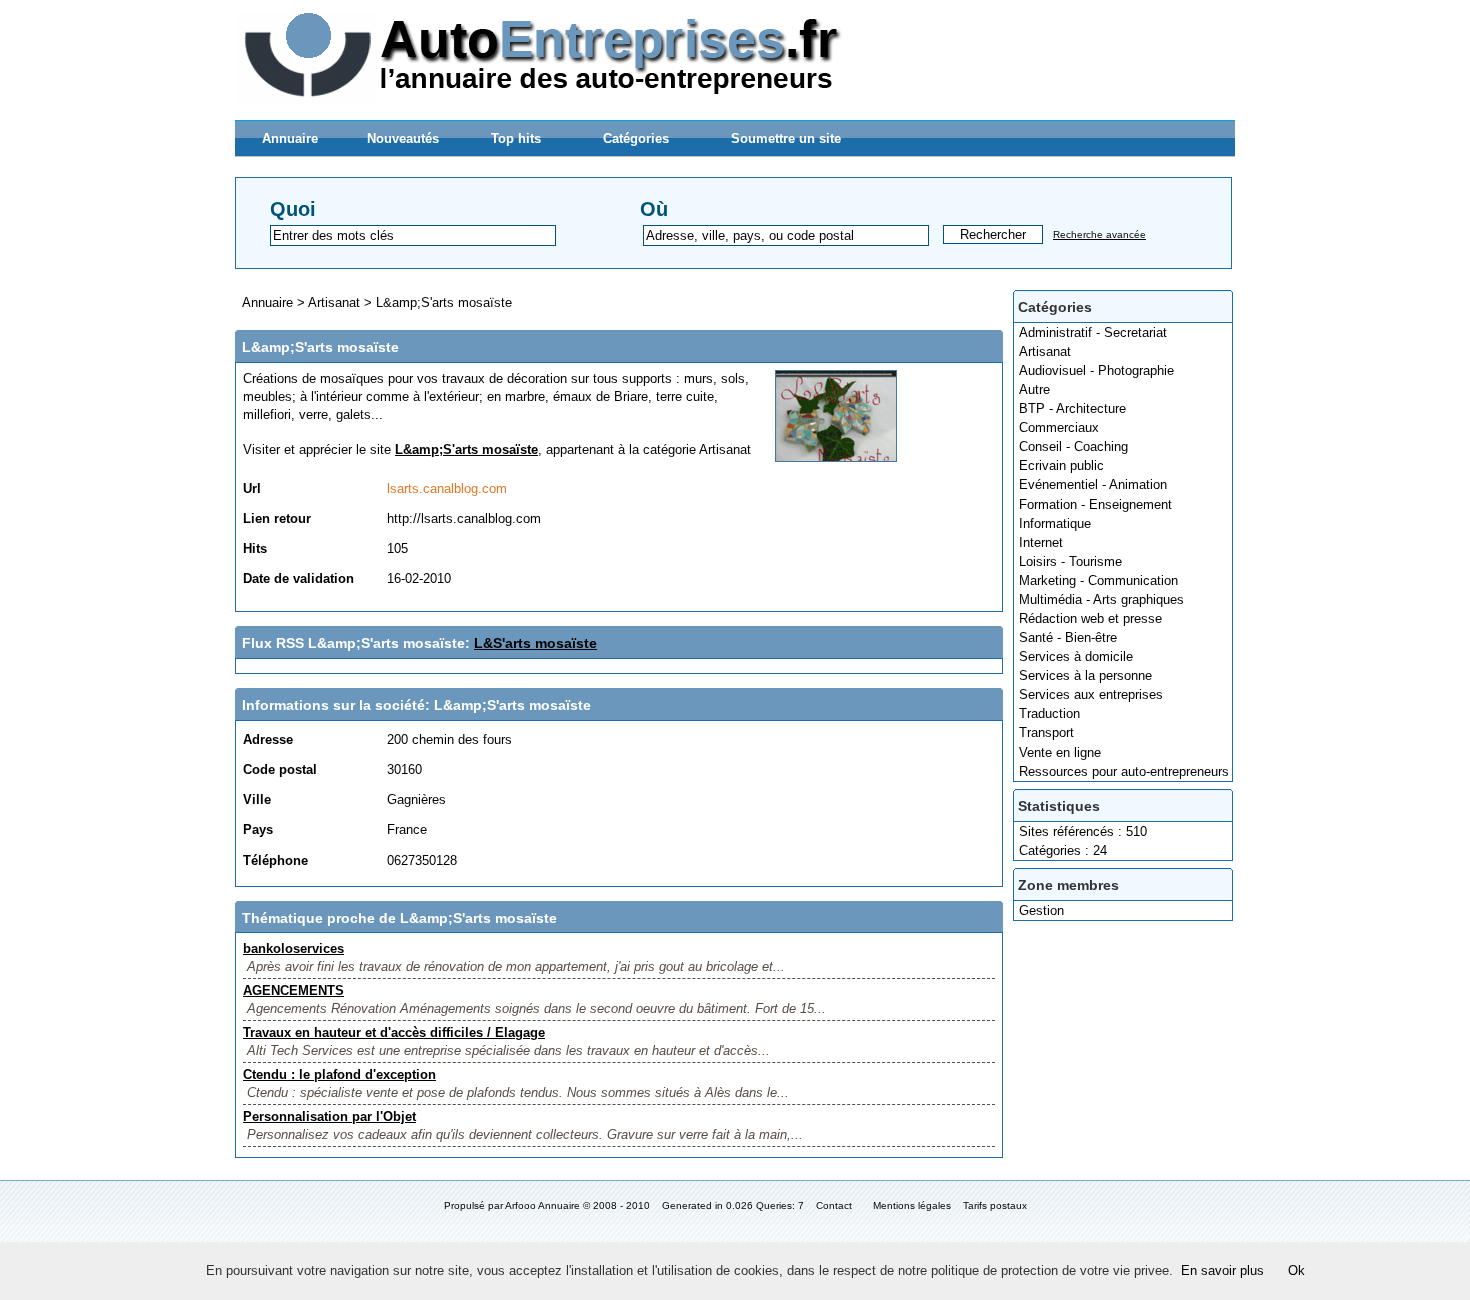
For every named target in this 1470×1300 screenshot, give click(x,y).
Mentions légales (912, 1205)
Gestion (1041, 910)
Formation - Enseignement (1095, 504)
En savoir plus (1222, 1270)
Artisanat (1045, 351)
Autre (1034, 389)
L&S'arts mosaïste (535, 643)
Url (252, 488)
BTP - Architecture (1072, 408)
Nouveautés (403, 138)
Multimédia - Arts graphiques (1101, 599)
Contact (834, 1205)
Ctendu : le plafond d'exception (339, 1074)
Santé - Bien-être (1068, 637)
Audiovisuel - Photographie (1096, 370)
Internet (1041, 542)
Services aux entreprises (1091, 694)
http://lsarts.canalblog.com (464, 518)
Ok (1296, 1270)
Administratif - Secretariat (1093, 332)
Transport (1046, 732)
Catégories (636, 138)
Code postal (280, 769)
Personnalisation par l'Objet (329, 1116)
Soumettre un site (786, 138)
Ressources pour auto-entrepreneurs (1124, 771)
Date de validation (298, 578)
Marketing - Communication (1098, 580)
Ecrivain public (1061, 465)
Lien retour (277, 518)
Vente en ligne (1060, 752)
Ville (257, 799)
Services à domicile (1076, 656)
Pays (258, 829)
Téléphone (275, 860)
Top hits (516, 138)
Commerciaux (1059, 427)
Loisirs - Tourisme (1070, 561)
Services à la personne (1085, 675)
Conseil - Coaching (1073, 446)
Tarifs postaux (995, 1205)
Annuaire (290, 138)
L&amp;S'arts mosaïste (444, 302)
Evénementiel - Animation (1093, 484)
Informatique (1055, 523)
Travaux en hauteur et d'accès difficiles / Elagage (394, 1032)
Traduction (1049, 713)
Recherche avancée (1099, 234)
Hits (255, 548)
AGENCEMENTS (293, 990)
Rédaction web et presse (1090, 618)
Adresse (268, 739)
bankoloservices (293, 948)
